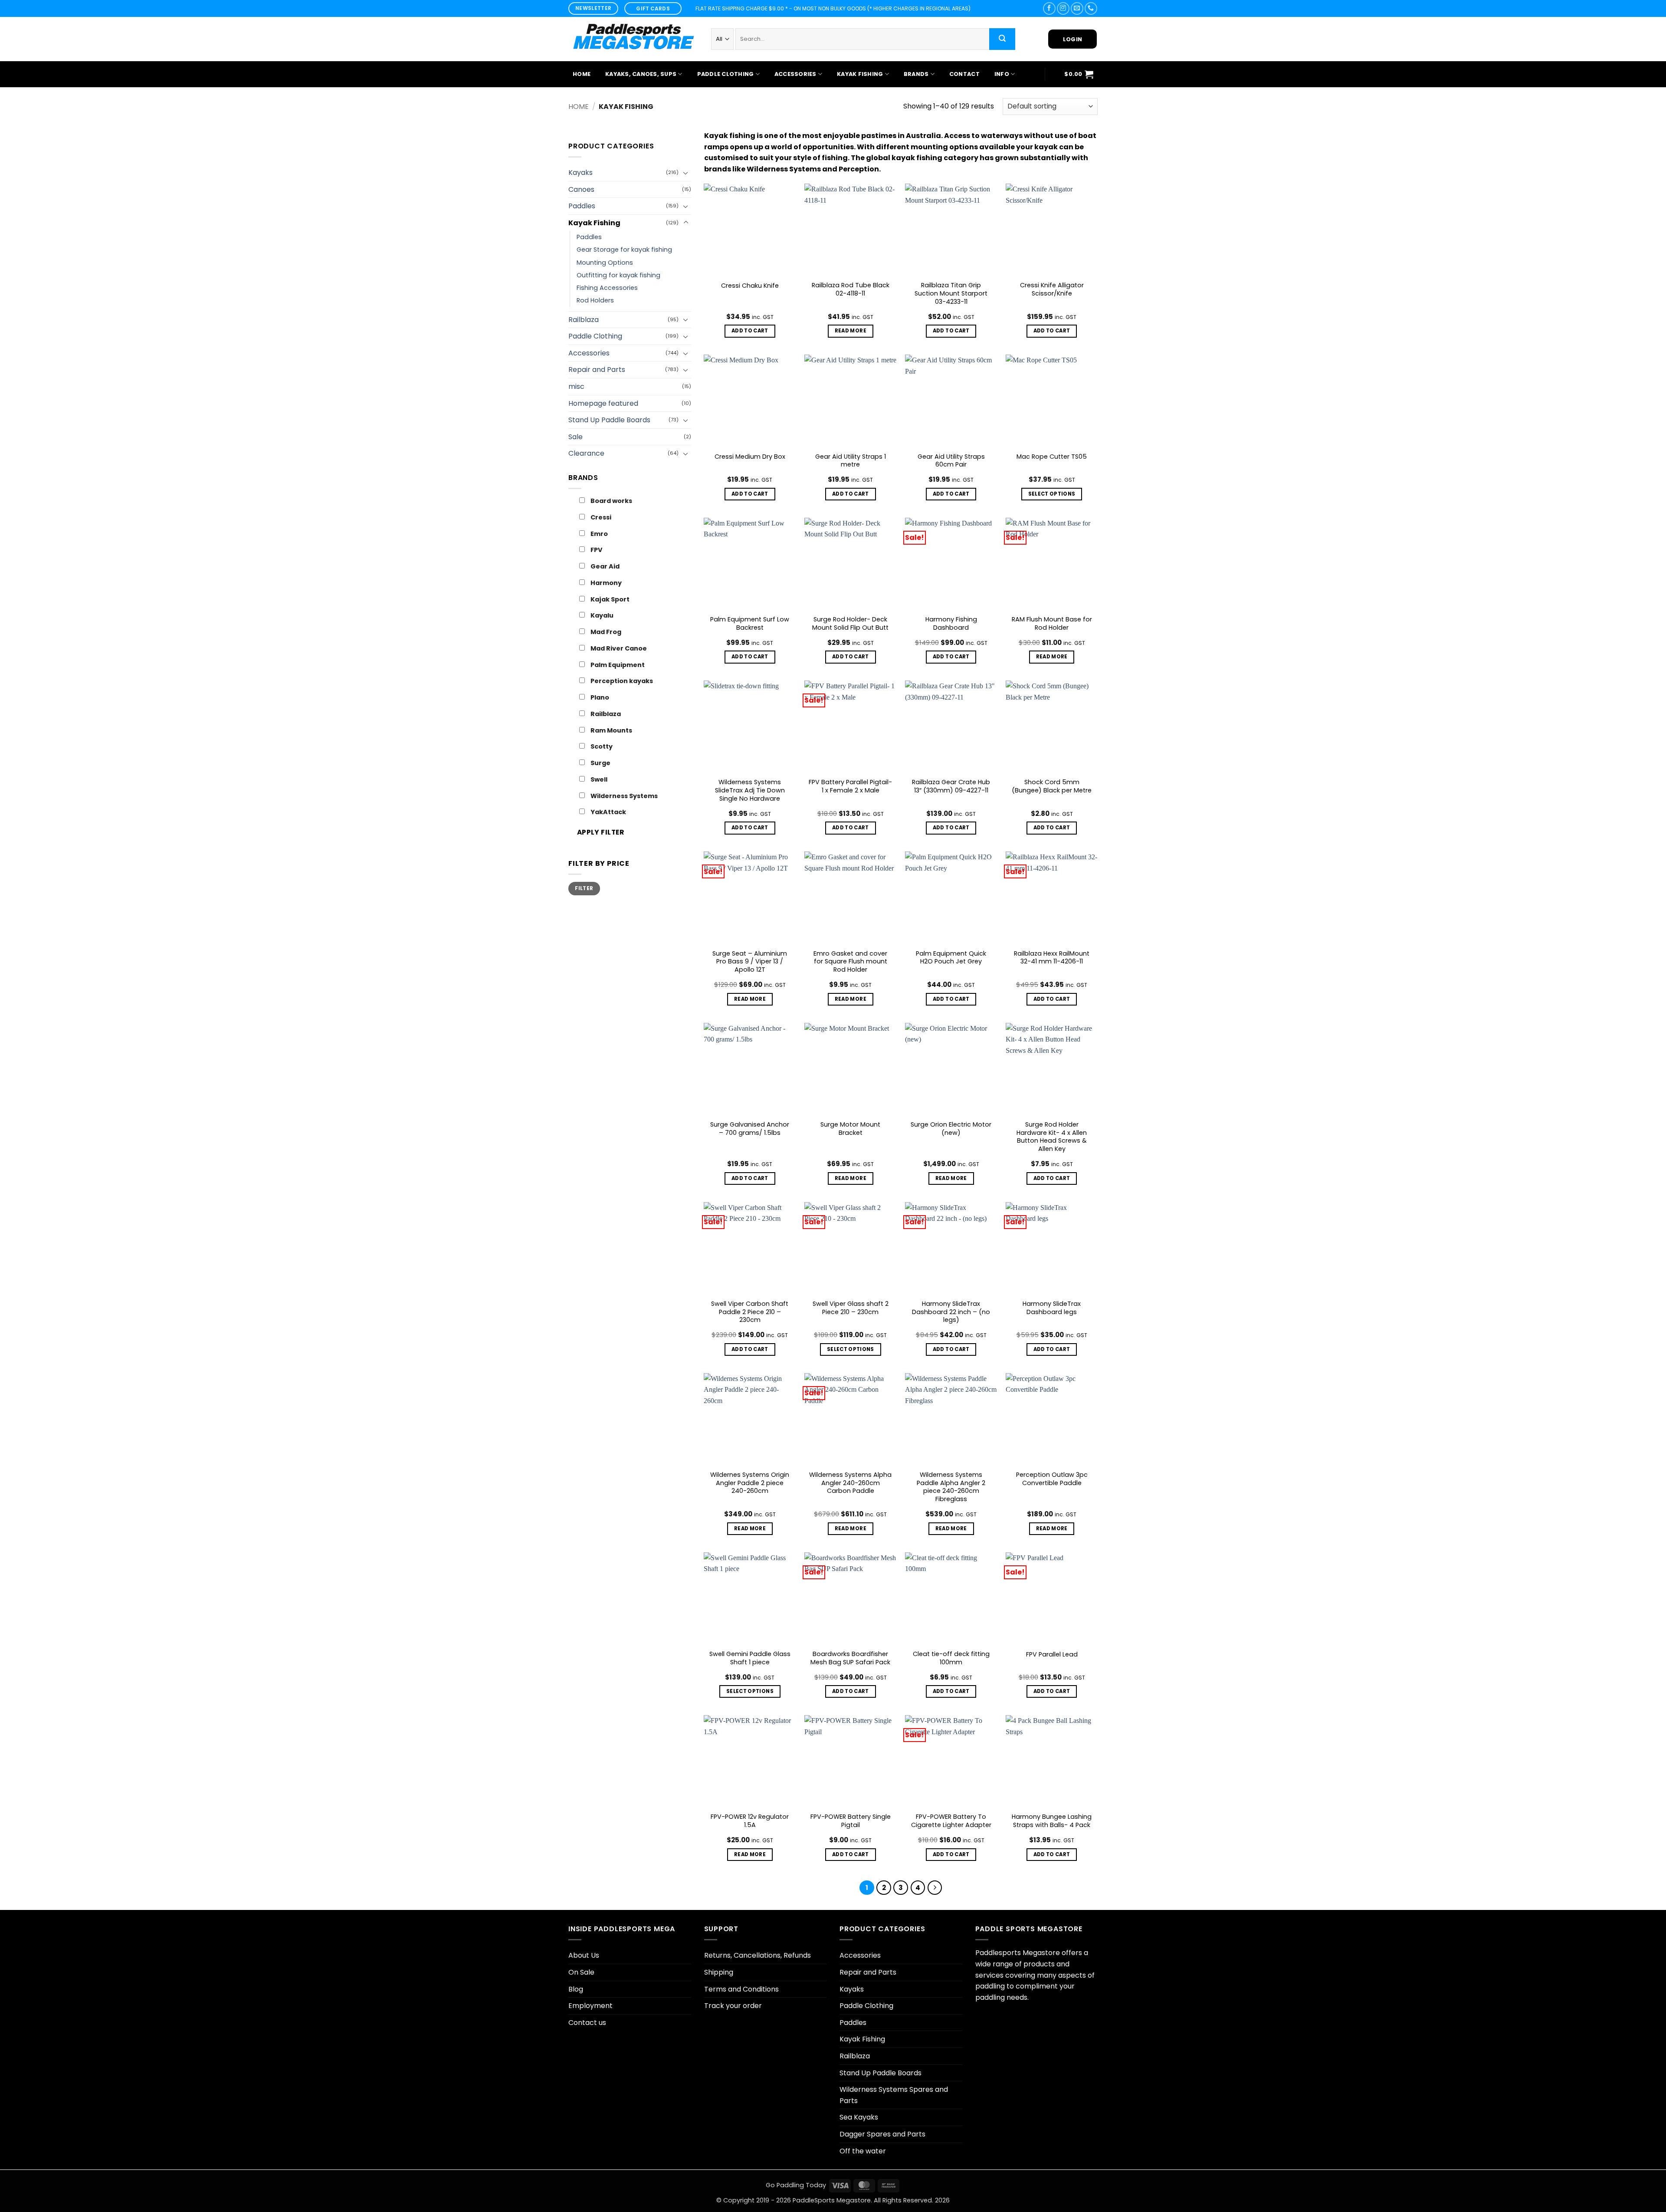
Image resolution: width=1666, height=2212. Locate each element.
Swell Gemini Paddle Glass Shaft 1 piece (750, 1658)
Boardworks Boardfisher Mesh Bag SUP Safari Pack (850, 1658)
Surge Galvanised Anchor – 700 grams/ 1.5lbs (750, 1129)
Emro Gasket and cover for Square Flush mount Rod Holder (850, 962)
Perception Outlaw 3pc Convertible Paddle (1052, 1479)
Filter (584, 888)
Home (582, 74)
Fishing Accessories (607, 288)
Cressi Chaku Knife (750, 286)
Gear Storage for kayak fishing (624, 250)
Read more (851, 331)
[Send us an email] (1077, 8)
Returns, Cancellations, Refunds (758, 1955)
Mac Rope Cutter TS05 (1052, 457)
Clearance (586, 453)
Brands (916, 74)
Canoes (581, 189)
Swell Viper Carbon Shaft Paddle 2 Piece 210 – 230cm (750, 1312)
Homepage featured (603, 403)
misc (576, 386)
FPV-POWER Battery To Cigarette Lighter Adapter (951, 1821)
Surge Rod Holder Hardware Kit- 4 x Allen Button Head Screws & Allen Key (1052, 1137)
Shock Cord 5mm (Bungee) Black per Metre (1052, 786)
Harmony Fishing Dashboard (951, 623)
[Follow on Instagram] (1063, 8)
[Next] (935, 1888)
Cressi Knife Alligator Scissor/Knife (1052, 289)
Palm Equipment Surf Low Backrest (750, 623)
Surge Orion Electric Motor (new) (951, 1129)
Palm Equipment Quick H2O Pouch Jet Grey (951, 958)
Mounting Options (605, 263)
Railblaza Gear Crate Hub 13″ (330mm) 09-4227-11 (951, 786)
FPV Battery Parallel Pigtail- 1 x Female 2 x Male (850, 786)
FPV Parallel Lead (1052, 1655)
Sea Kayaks (859, 2117)
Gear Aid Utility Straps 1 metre (851, 461)
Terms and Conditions (741, 1989)
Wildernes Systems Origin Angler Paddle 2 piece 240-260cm (750, 1483)
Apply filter (601, 832)
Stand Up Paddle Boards (609, 420)
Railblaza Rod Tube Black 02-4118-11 (851, 289)
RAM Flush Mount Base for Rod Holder (1052, 623)
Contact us (587, 2023)
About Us (584, 1955)
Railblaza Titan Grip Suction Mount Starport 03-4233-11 (951, 293)
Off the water (863, 2151)
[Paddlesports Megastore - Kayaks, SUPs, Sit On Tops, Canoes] (633, 39)
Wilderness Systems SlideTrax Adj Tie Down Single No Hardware (750, 790)
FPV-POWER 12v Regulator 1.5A (750, 1821)
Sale (576, 437)
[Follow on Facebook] (1049, 8)
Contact (964, 74)
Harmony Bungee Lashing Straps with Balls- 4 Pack (1052, 1821)
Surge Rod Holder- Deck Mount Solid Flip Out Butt (850, 623)
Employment (590, 2006)
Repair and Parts (597, 370)
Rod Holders (595, 300)
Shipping (719, 1972)
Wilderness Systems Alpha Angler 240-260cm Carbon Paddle (850, 1483)
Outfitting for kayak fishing (618, 275)
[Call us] (1091, 8)
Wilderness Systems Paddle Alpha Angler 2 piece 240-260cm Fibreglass (951, 1487)
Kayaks (580, 173)
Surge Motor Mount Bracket (850, 1129)
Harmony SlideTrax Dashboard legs (1052, 1308)
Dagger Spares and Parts (882, 2134)
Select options (1052, 494)
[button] (1079, 74)
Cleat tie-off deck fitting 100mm (951, 1658)
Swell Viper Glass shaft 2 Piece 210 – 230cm (851, 1308)
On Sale (581, 1972)
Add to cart (750, 331)
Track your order (733, 2006)
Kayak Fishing (860, 74)
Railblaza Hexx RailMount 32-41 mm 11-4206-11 (1052, 958)
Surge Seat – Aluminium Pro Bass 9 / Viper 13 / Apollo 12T (750, 962)
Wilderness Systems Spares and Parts (894, 2095)
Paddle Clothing (726, 74)
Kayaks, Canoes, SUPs (641, 74)
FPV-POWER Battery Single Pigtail (851, 1821)
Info (1002, 74)
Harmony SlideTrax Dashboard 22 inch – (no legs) (951, 1312)
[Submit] (1002, 39)
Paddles (582, 206)
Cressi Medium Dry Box (750, 457)
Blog (576, 1989)
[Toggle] (686, 173)
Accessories (795, 74)
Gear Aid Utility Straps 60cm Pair (951, 461)
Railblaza (584, 320)
